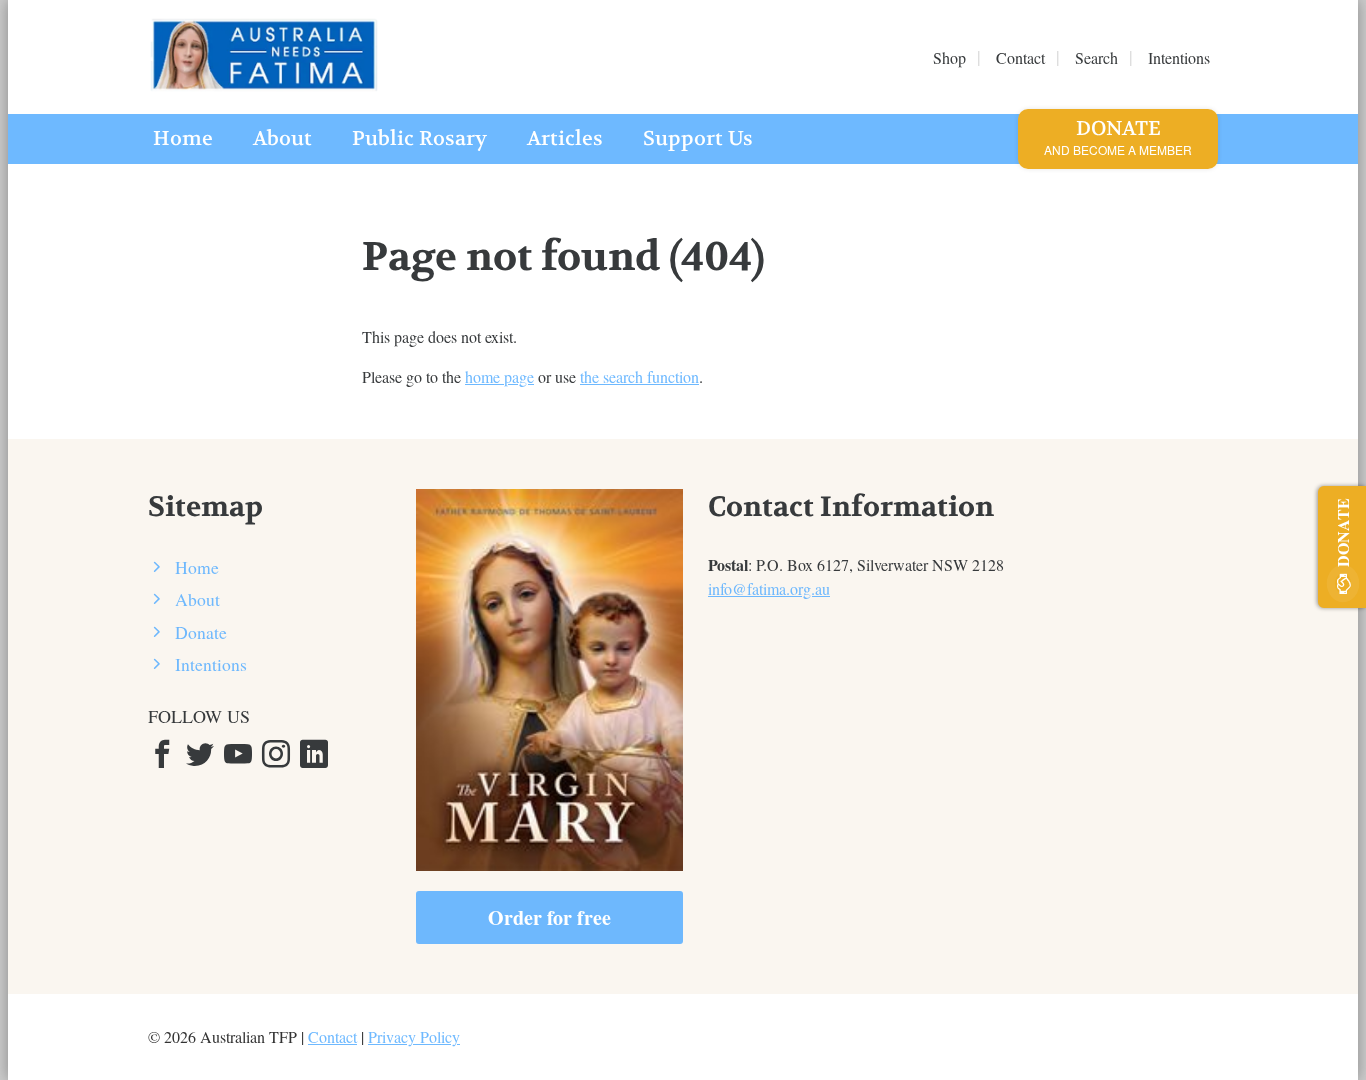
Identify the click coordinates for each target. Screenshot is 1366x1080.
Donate (1118, 137)
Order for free (549, 917)
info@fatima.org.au (769, 588)
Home (183, 138)
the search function (639, 376)
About (282, 138)
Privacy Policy (414, 1036)
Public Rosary (419, 138)
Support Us (698, 138)
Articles (565, 138)
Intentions (211, 664)
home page (499, 376)
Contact (332, 1036)
